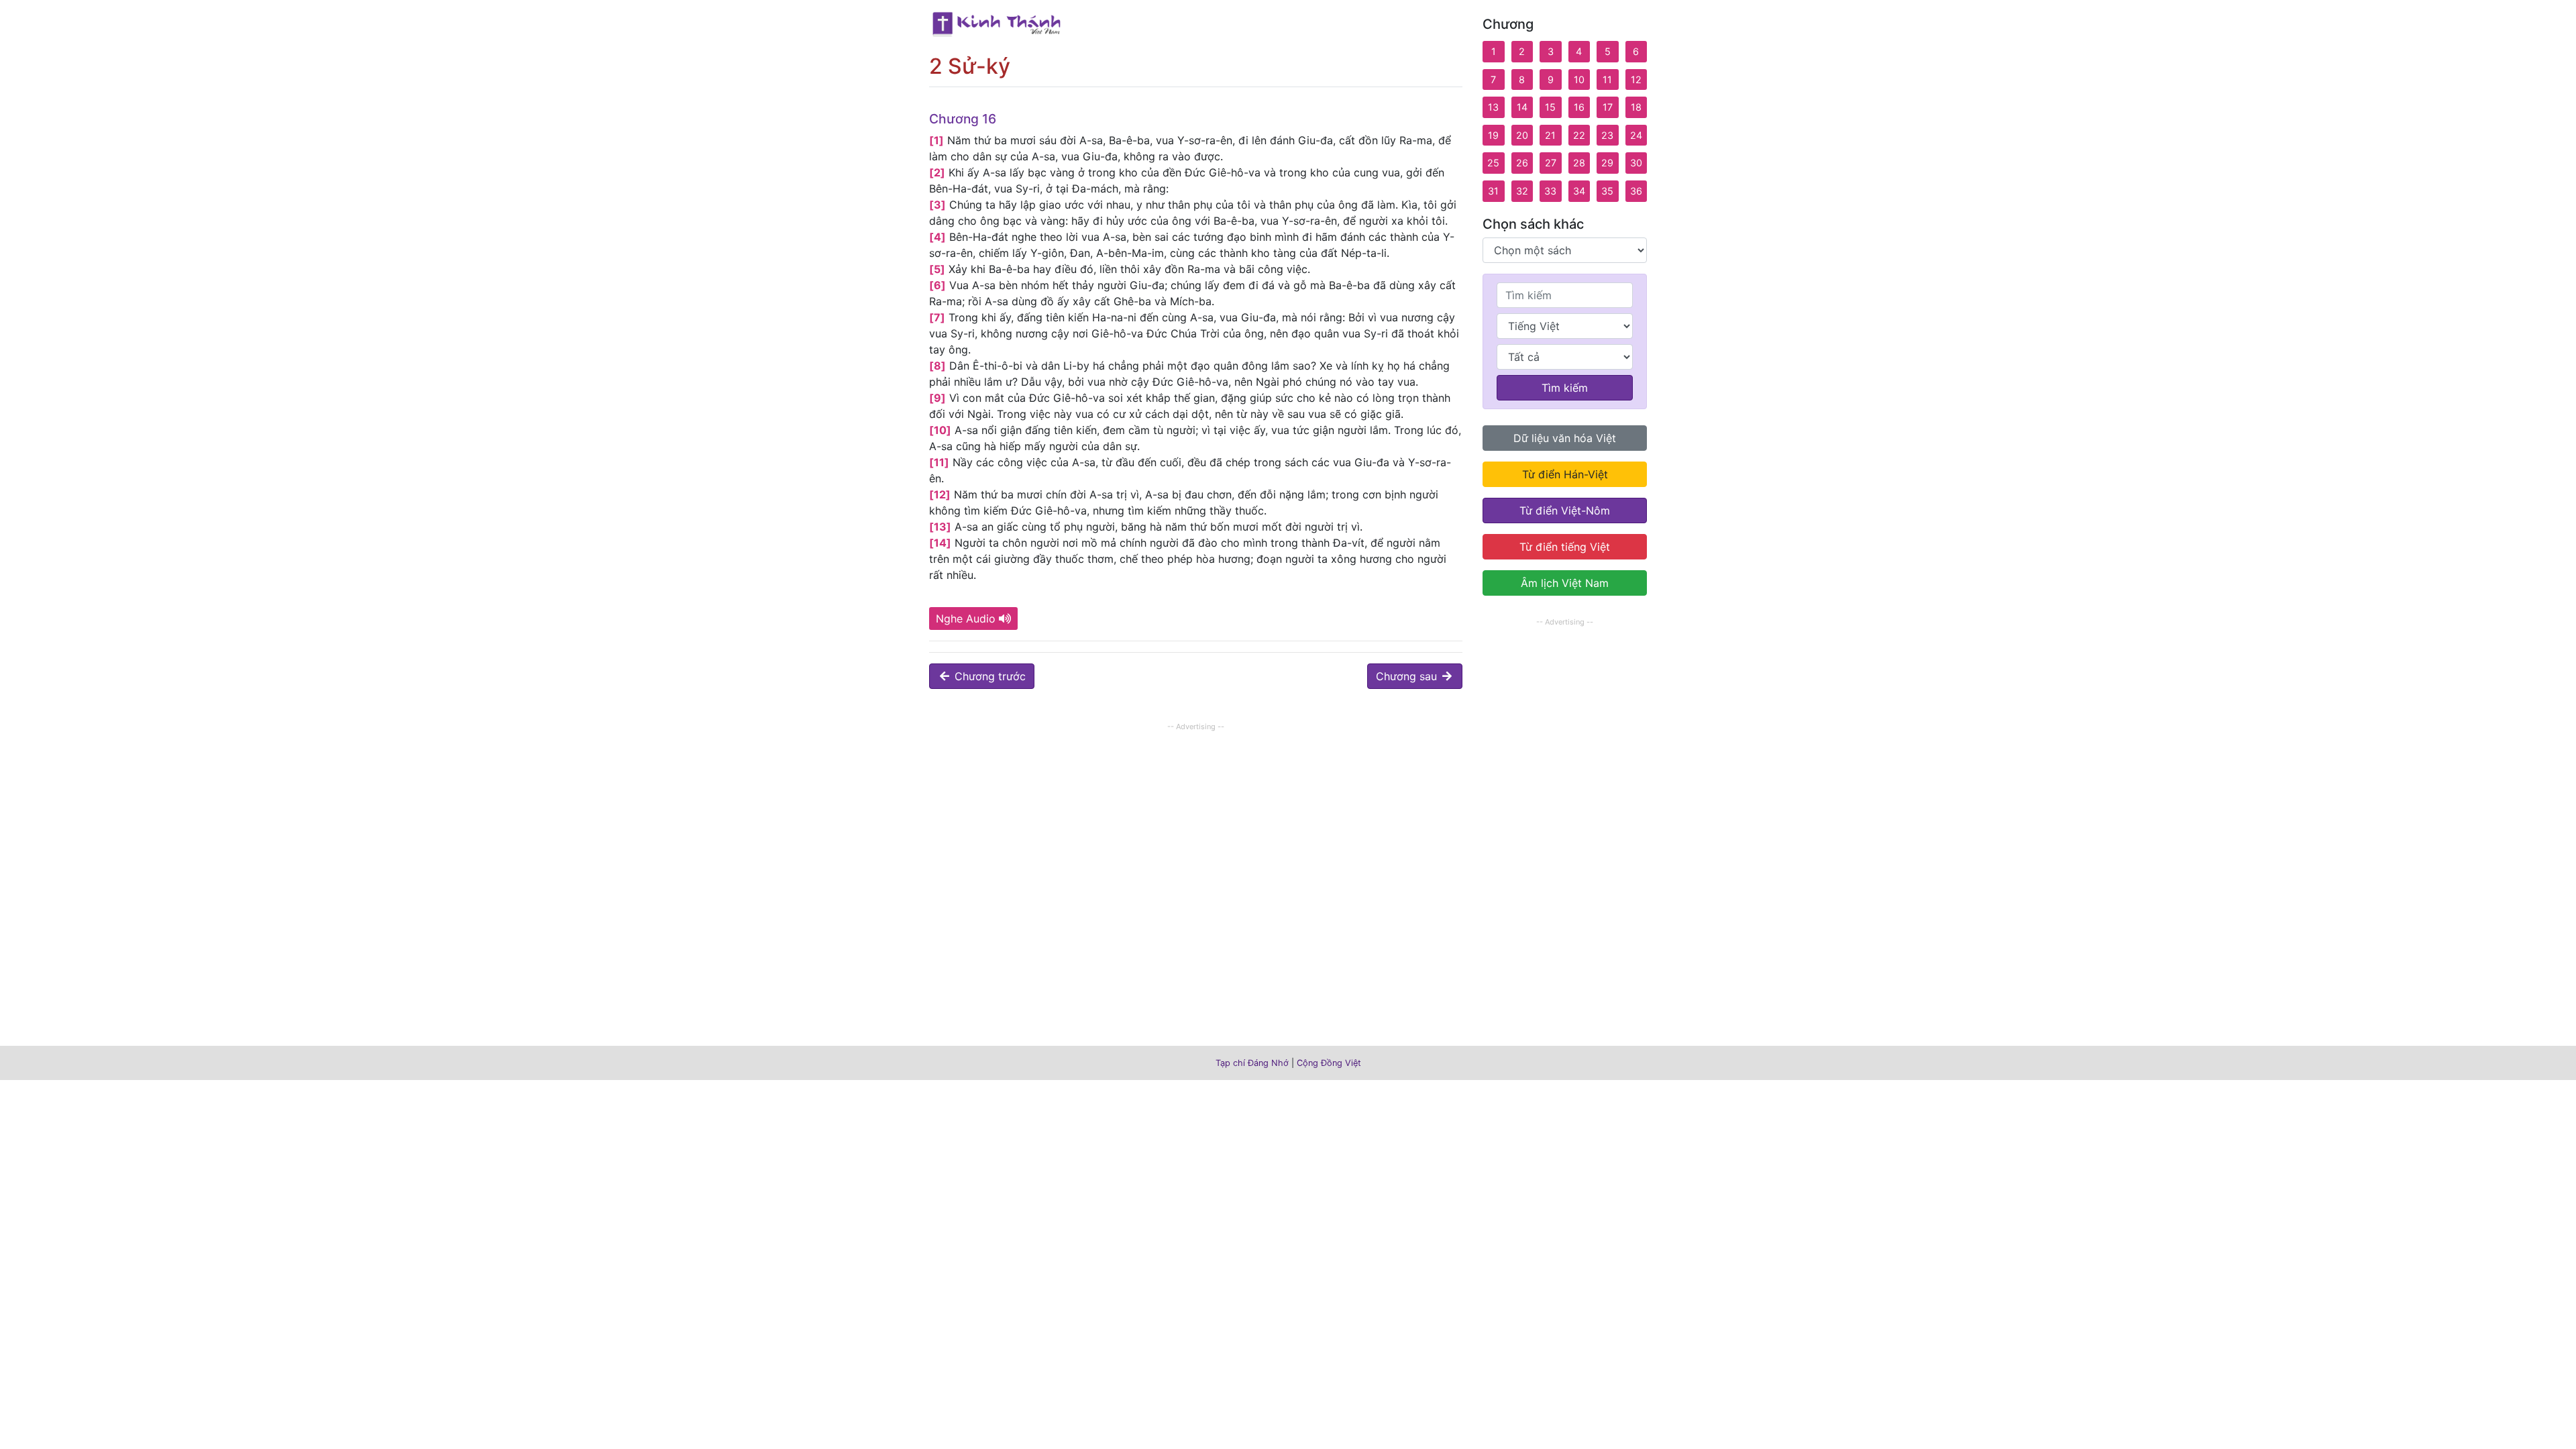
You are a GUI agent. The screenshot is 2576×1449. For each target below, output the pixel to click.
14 (1522, 107)
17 (1608, 107)
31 (1493, 191)
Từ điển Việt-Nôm (1565, 511)
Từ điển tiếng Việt (1565, 547)
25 (1493, 163)
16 (1579, 107)
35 (1607, 191)
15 (1550, 107)
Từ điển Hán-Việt (1565, 474)
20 (1522, 135)
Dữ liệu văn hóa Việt (1565, 438)
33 (1550, 191)
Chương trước (988, 676)
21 (1550, 135)
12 (1636, 79)
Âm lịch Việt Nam (1565, 583)
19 (1493, 135)
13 (1493, 107)
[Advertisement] (1196, 828)
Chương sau (1408, 676)
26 (1522, 163)
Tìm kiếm (1565, 388)
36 (1636, 191)
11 (1607, 79)
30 (1636, 163)
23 (1607, 135)
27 (1551, 163)
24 (1636, 135)
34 (1579, 191)
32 (1522, 191)
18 (1636, 107)
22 (1579, 135)
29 (1607, 163)
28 (1579, 163)
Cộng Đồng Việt (1329, 1063)
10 (1579, 79)
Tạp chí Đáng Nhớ (1252, 1063)
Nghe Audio (966, 619)
